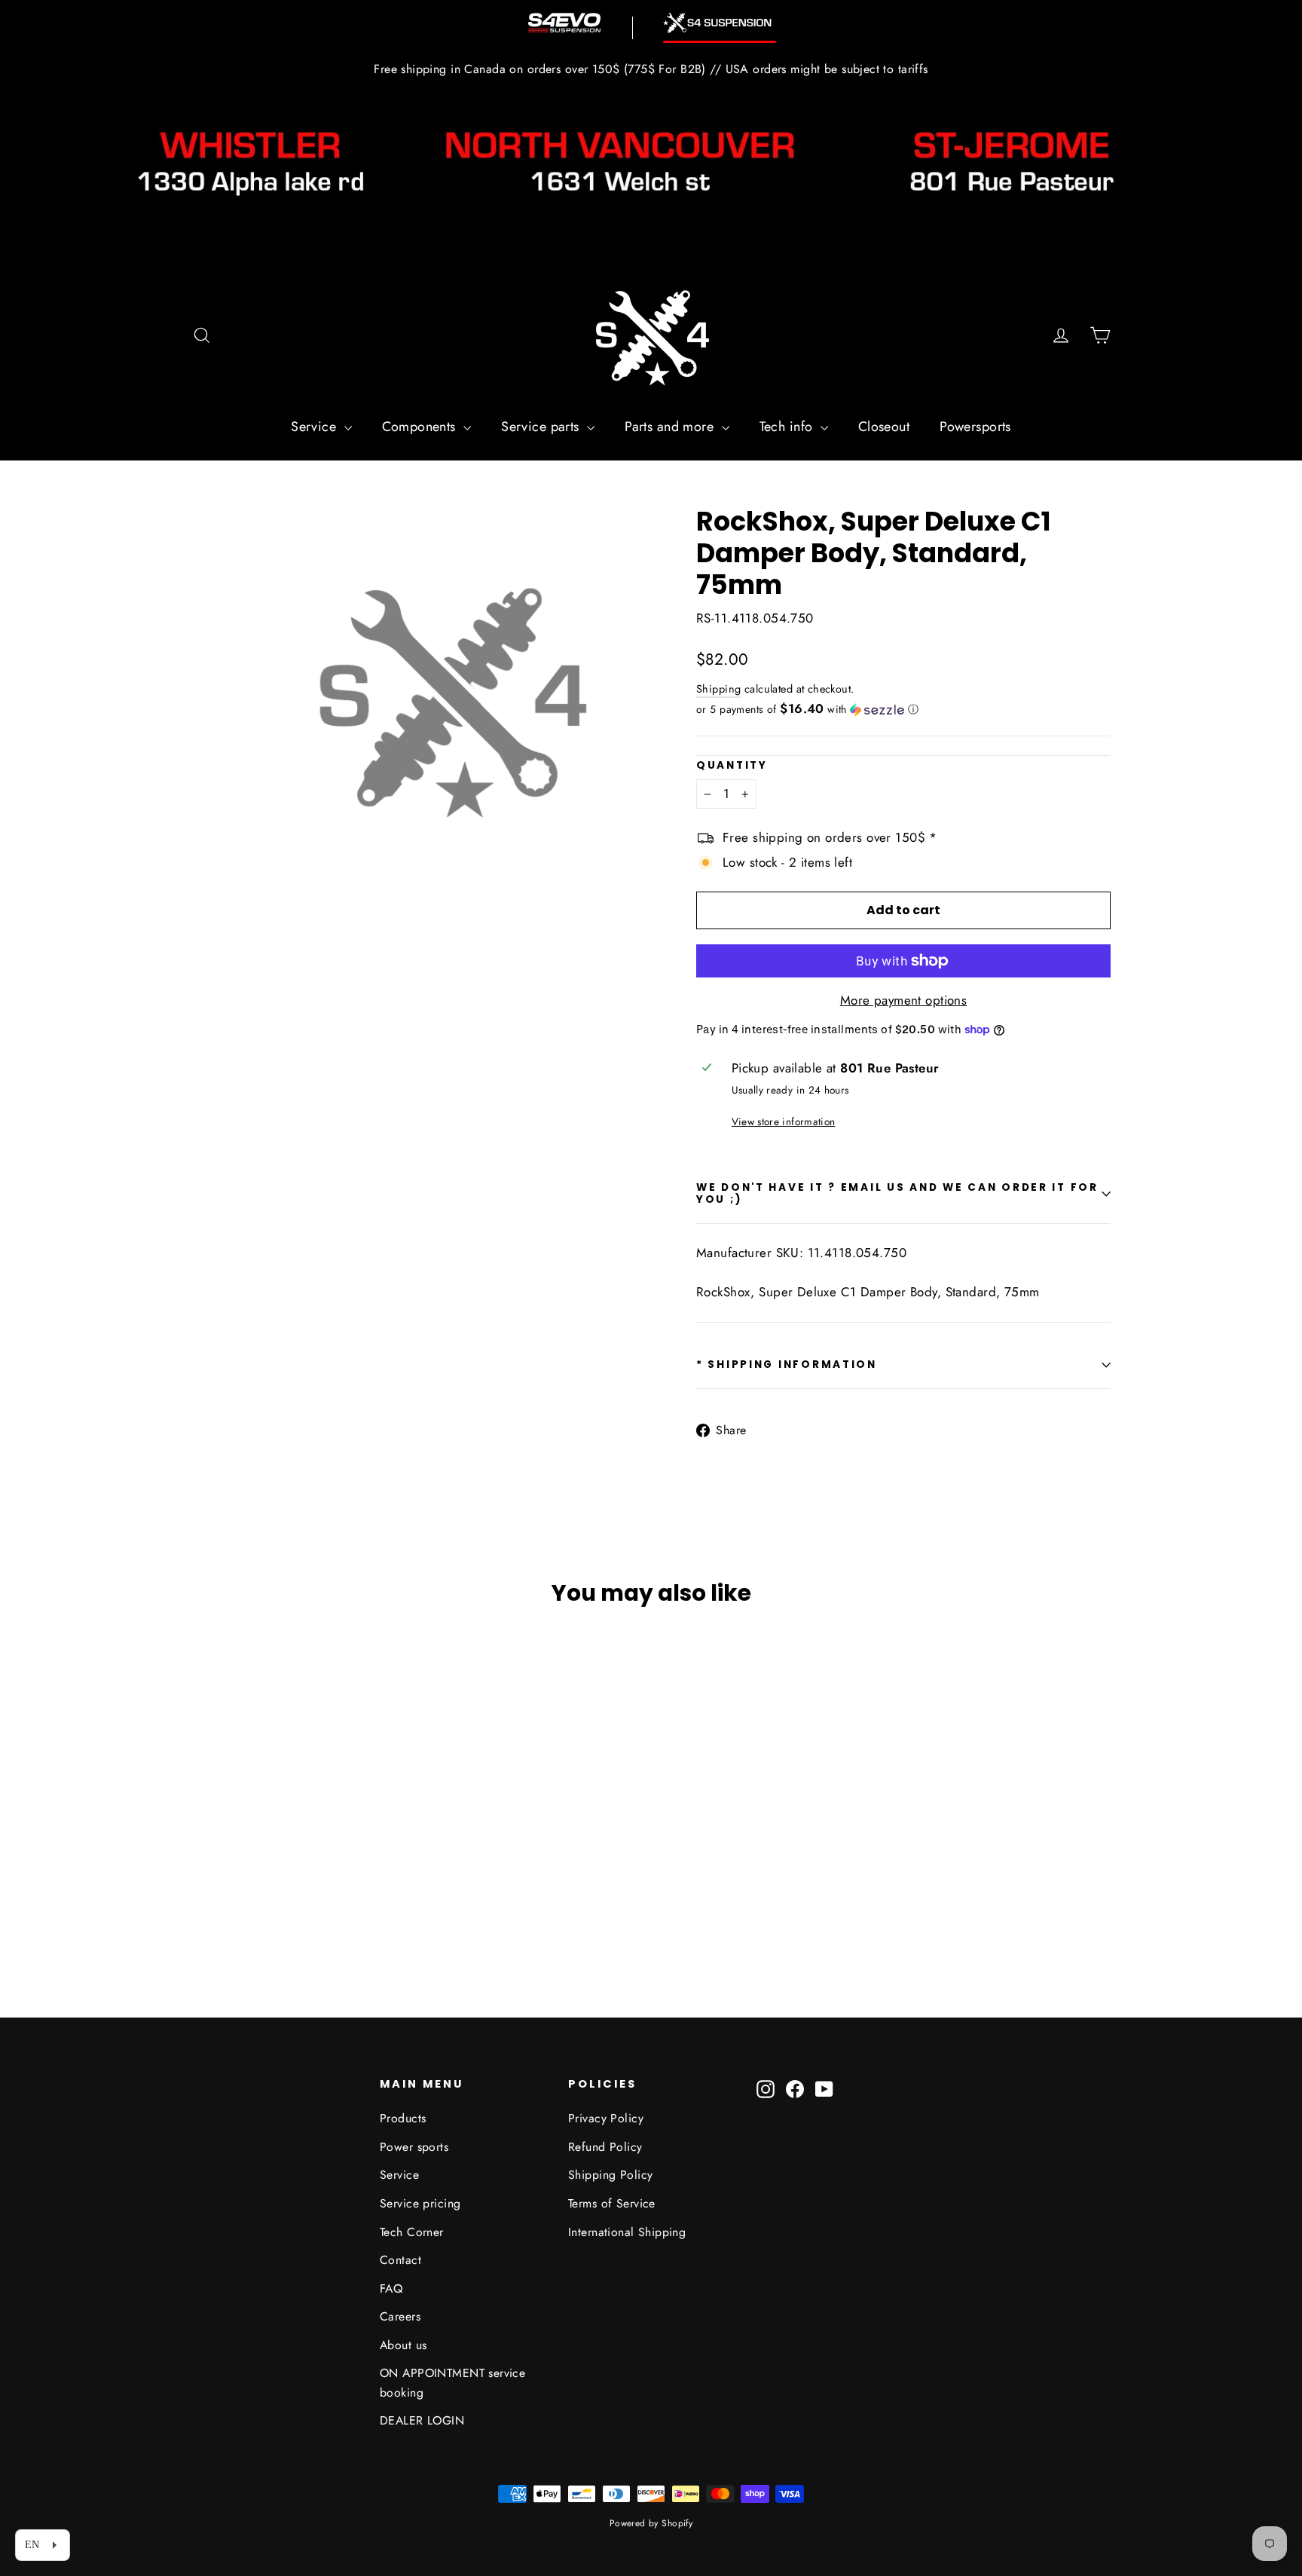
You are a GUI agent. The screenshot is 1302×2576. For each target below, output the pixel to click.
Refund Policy (605, 2147)
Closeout (884, 427)
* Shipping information (787, 1364)
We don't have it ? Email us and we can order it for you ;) (897, 1193)
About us (403, 2345)
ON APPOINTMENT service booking (452, 2382)
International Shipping (627, 2232)
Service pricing (420, 2203)
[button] (903, 709)
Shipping (718, 689)
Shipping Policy (610, 2175)
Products (403, 2118)
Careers (400, 2316)
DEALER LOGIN (422, 2420)
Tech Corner (412, 2232)
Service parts (542, 427)
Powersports (975, 427)
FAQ (391, 2288)
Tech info (788, 427)
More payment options (904, 1000)
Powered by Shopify (651, 2523)
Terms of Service (612, 2203)
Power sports (414, 2147)
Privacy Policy (606, 2118)
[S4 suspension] (720, 23)
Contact (400, 2260)
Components (421, 427)
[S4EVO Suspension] (564, 23)
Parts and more (671, 427)
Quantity (732, 766)
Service (315, 427)
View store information (783, 1121)
